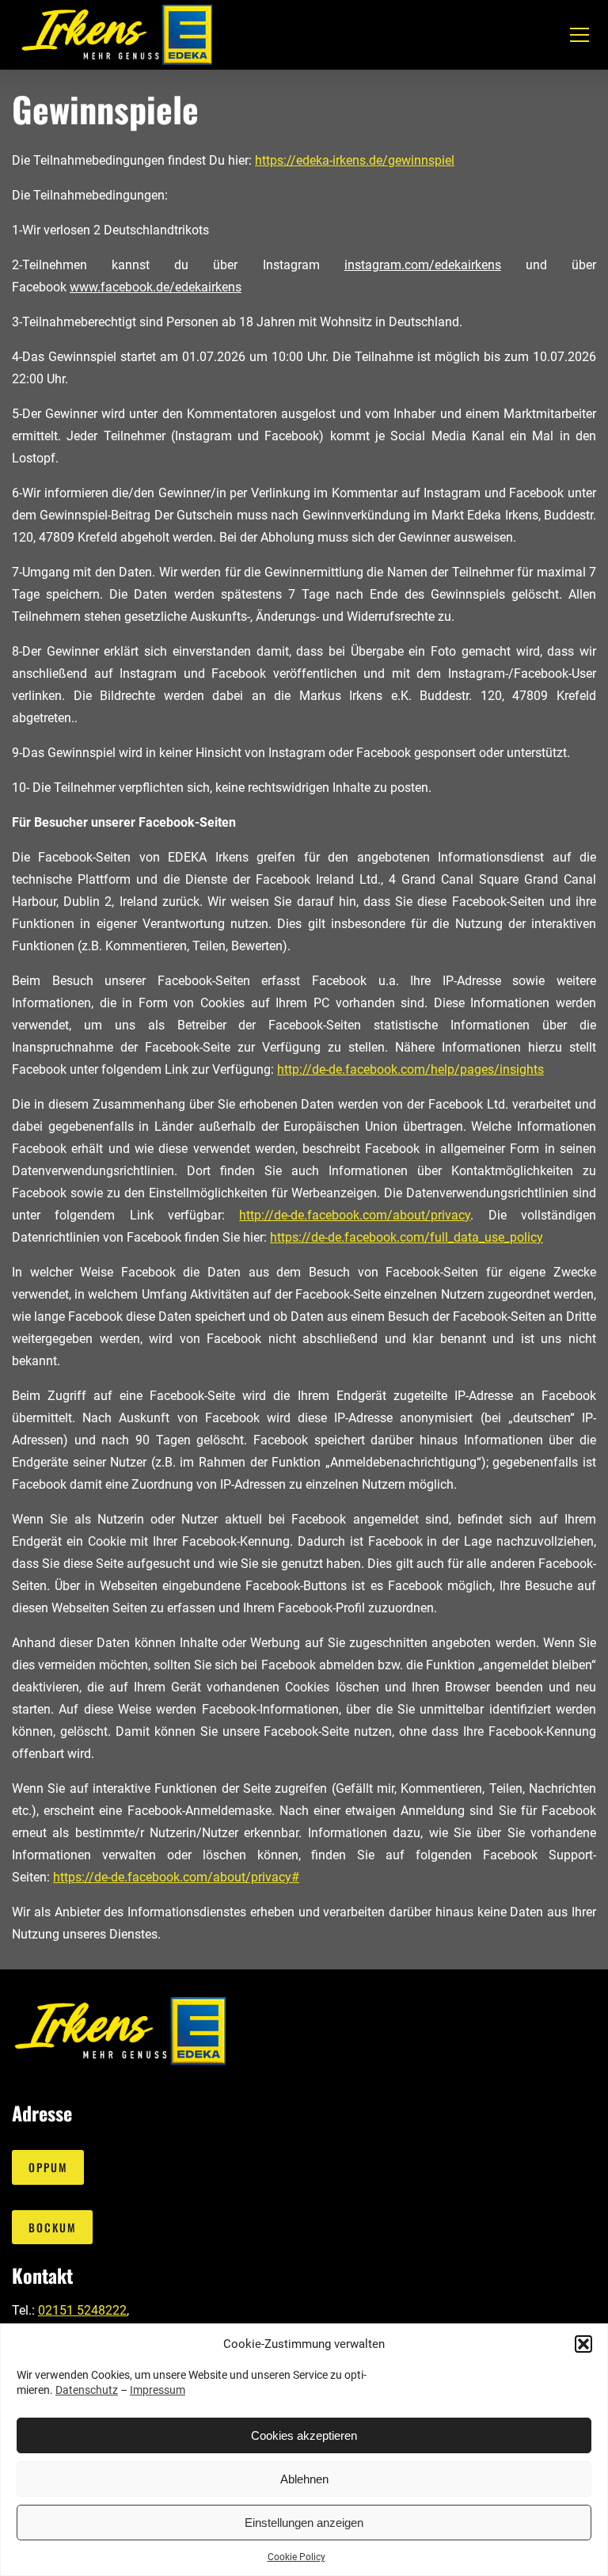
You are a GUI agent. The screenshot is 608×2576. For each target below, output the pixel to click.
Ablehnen (304, 2479)
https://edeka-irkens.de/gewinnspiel (355, 160)
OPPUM (48, 2167)
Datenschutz (87, 2390)
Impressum (158, 2390)
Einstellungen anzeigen (304, 2523)
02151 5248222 (82, 2310)
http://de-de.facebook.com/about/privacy (355, 1215)
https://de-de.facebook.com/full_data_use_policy (407, 1237)
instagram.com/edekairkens (423, 265)
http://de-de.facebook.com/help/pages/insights (410, 1069)
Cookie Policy (296, 2557)
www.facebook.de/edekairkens (156, 287)
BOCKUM (53, 2227)
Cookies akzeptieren (304, 2435)
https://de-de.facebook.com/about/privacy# (176, 1877)
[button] (583, 2344)
